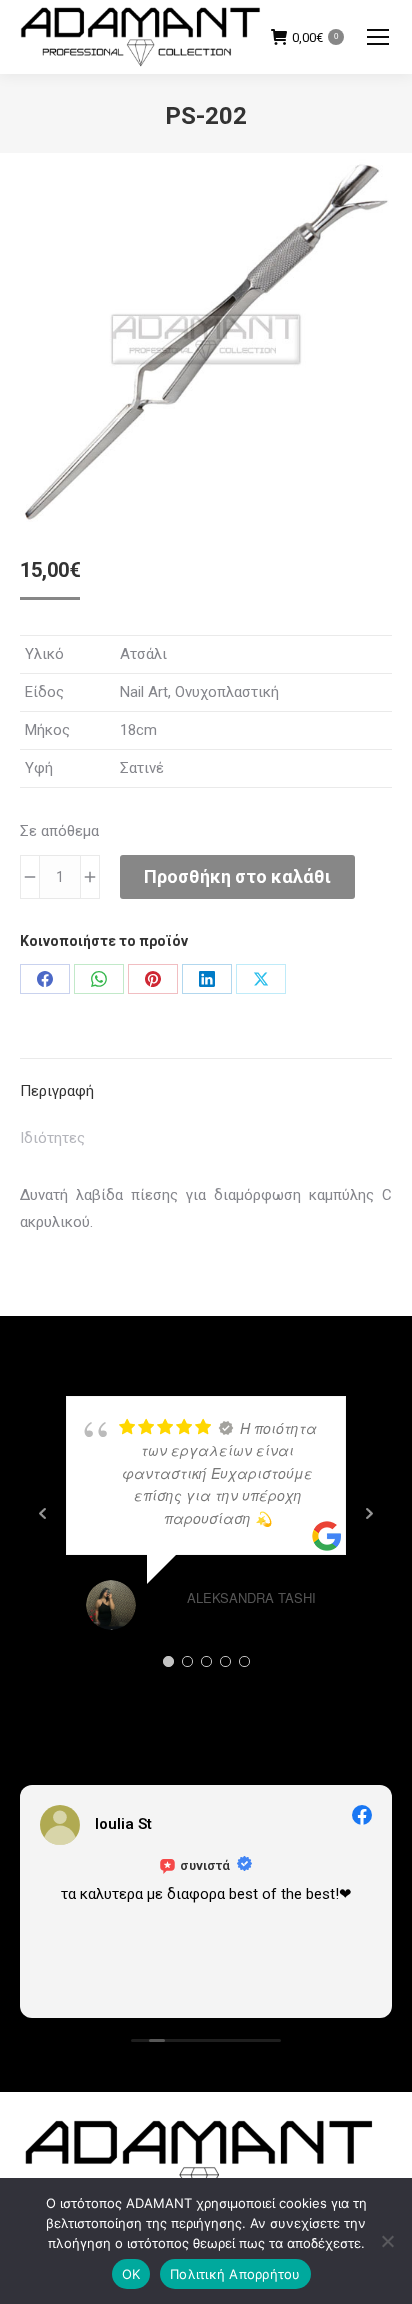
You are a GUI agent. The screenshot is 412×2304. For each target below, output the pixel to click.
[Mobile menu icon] (378, 37)
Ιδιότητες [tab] (52, 1138)
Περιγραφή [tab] (57, 1091)
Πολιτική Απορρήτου (235, 2274)
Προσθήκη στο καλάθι (237, 876)
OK (131, 2274)
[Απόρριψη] (387, 2241)
